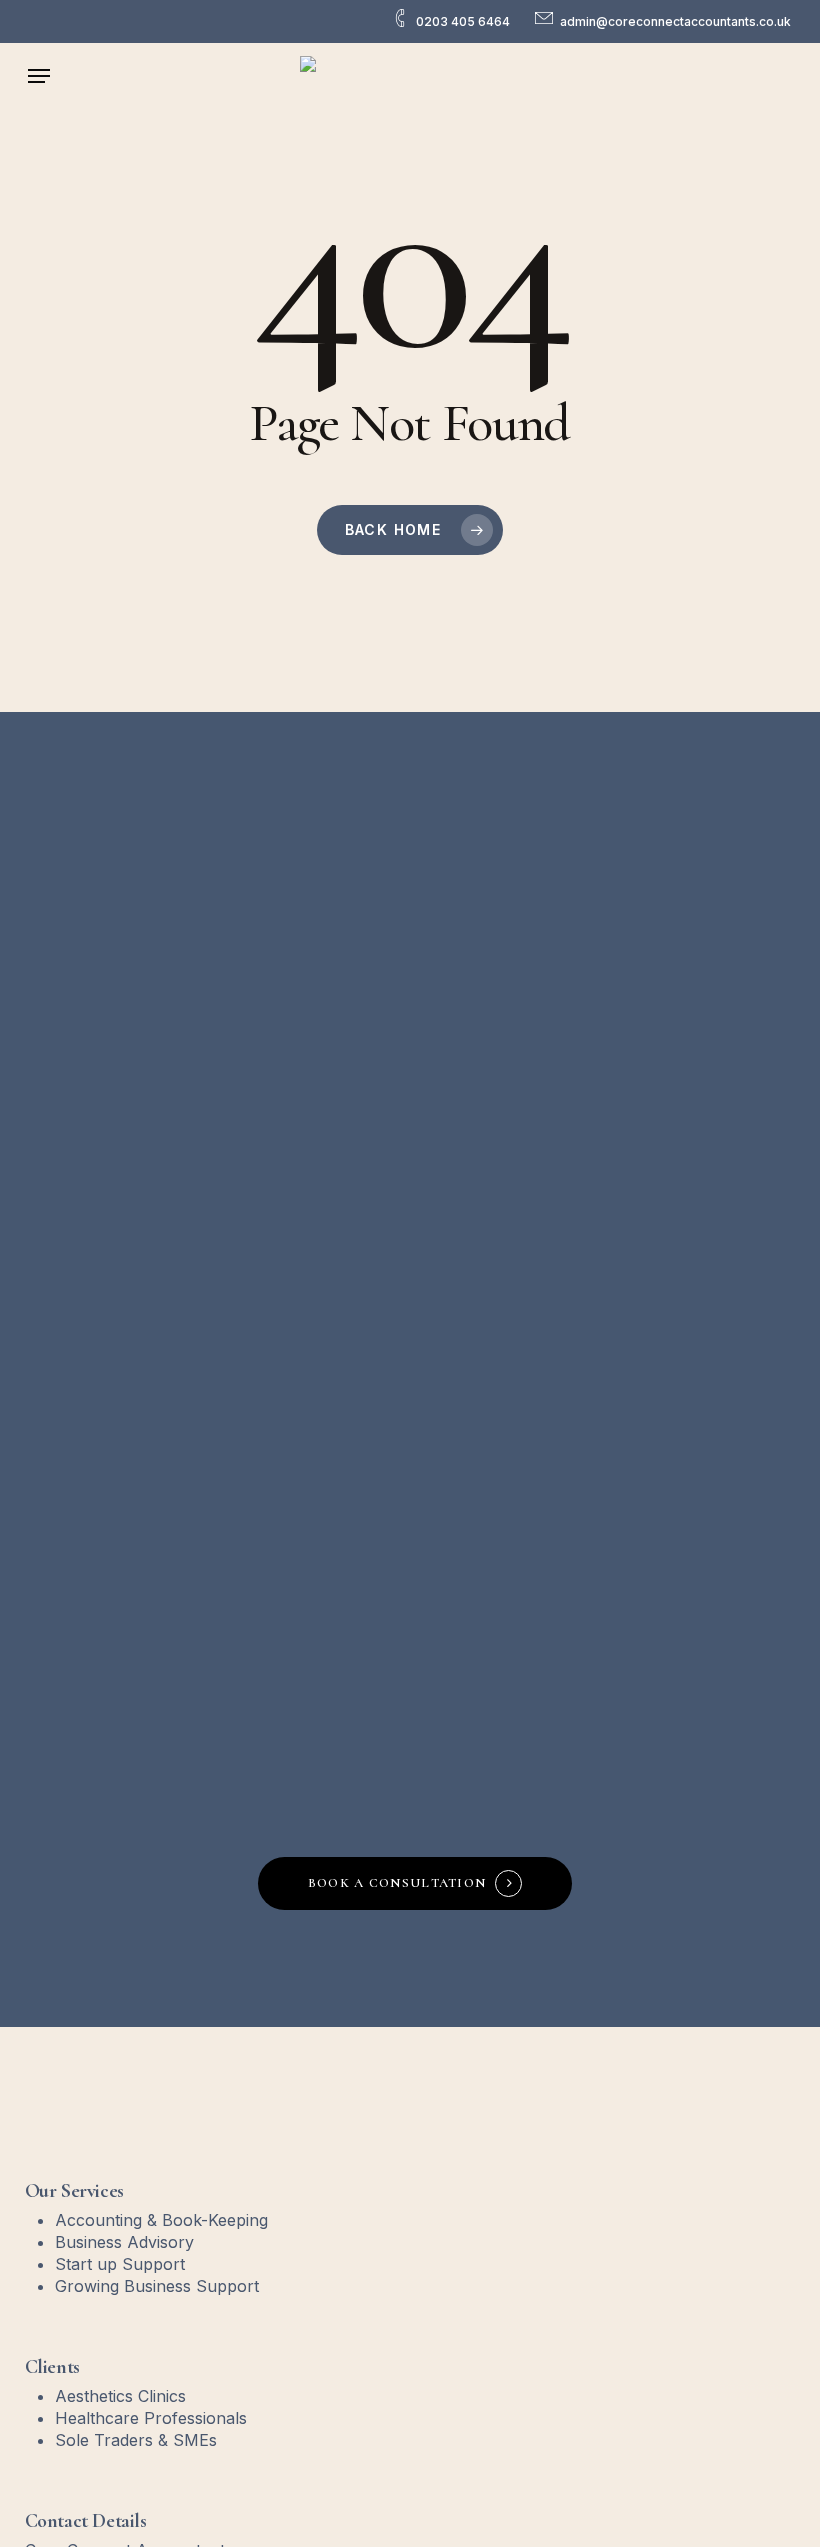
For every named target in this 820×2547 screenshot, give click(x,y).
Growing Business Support (157, 2286)
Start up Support (120, 2264)
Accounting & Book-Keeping (161, 2220)
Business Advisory (124, 2242)
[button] (39, 76)
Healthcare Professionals (151, 2418)
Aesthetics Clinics (120, 2396)
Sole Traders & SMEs (136, 2440)
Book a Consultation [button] (397, 1883)
